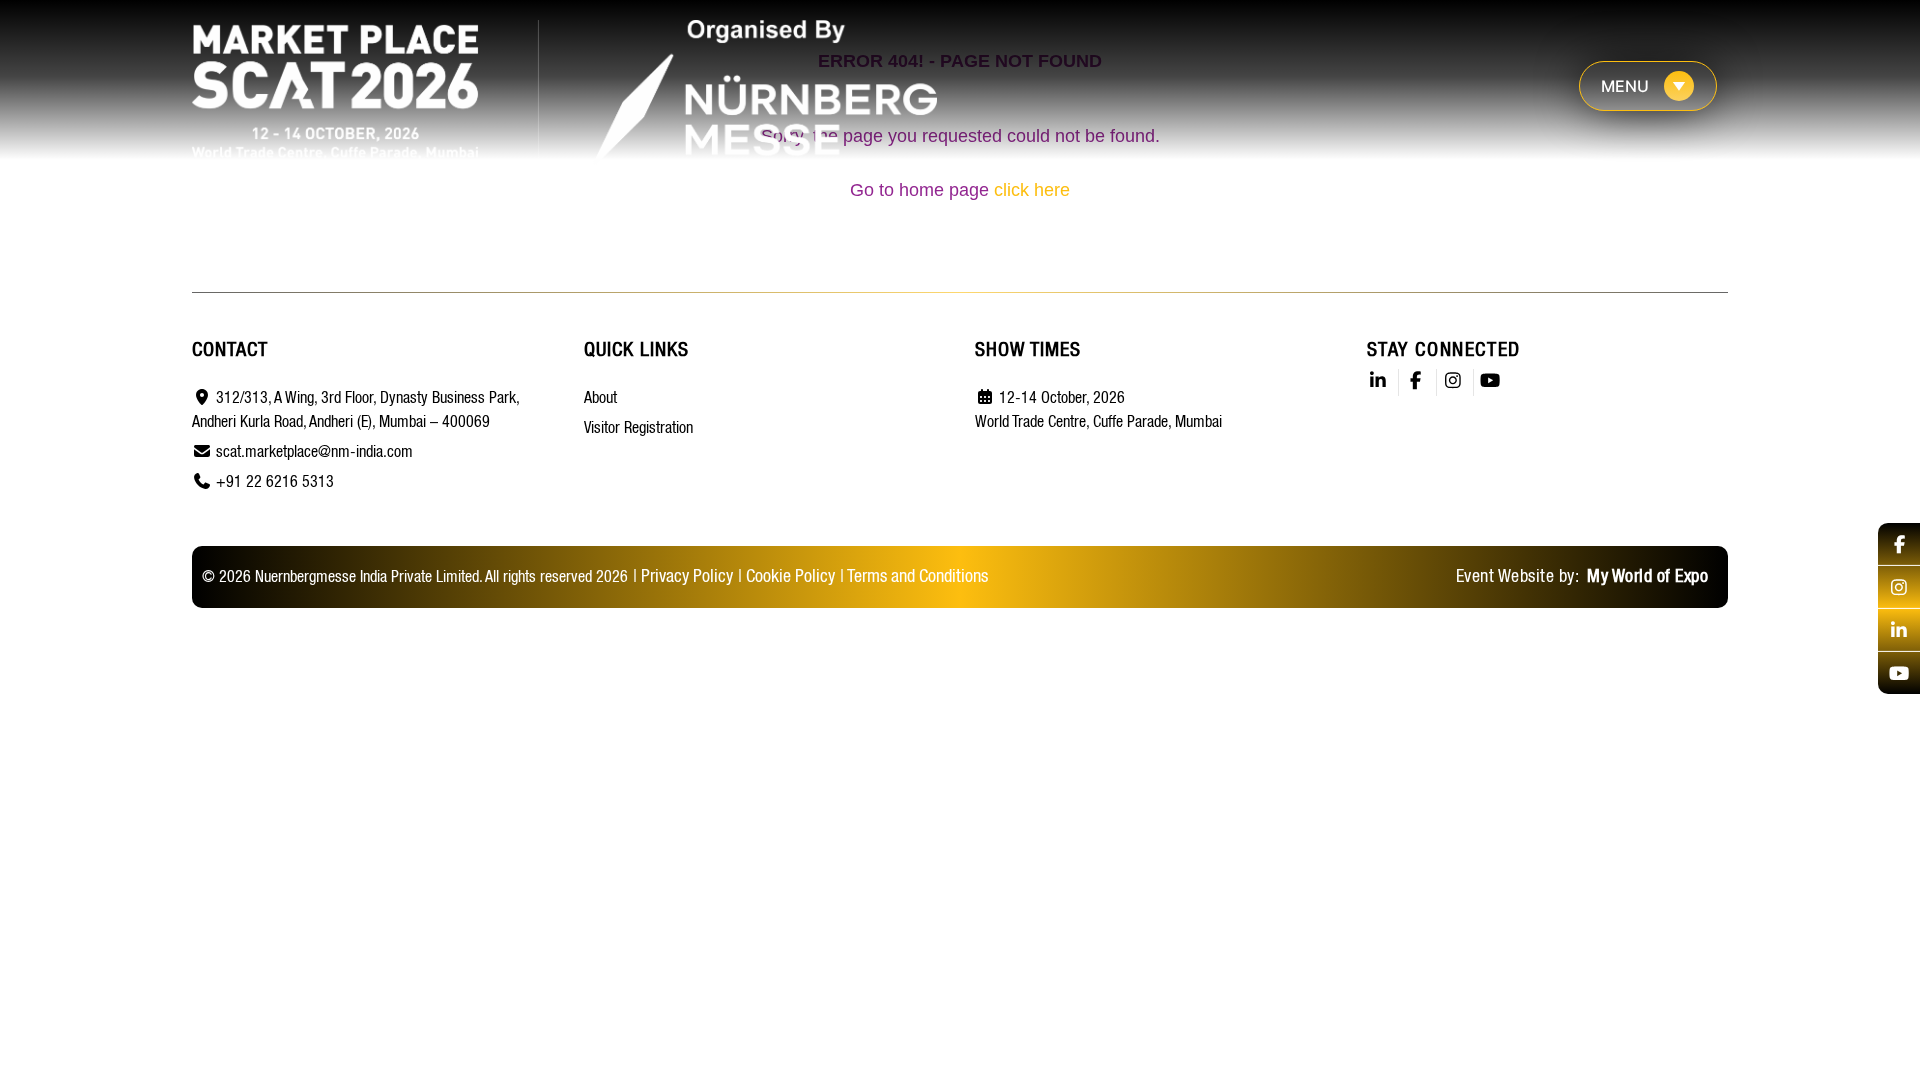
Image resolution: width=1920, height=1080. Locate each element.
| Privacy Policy (683, 577)
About (600, 399)
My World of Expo (1646, 577)
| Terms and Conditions (914, 577)
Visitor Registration (638, 429)
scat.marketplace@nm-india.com (314, 453)
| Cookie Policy (786, 577)
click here (1032, 190)
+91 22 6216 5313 (275, 483)
